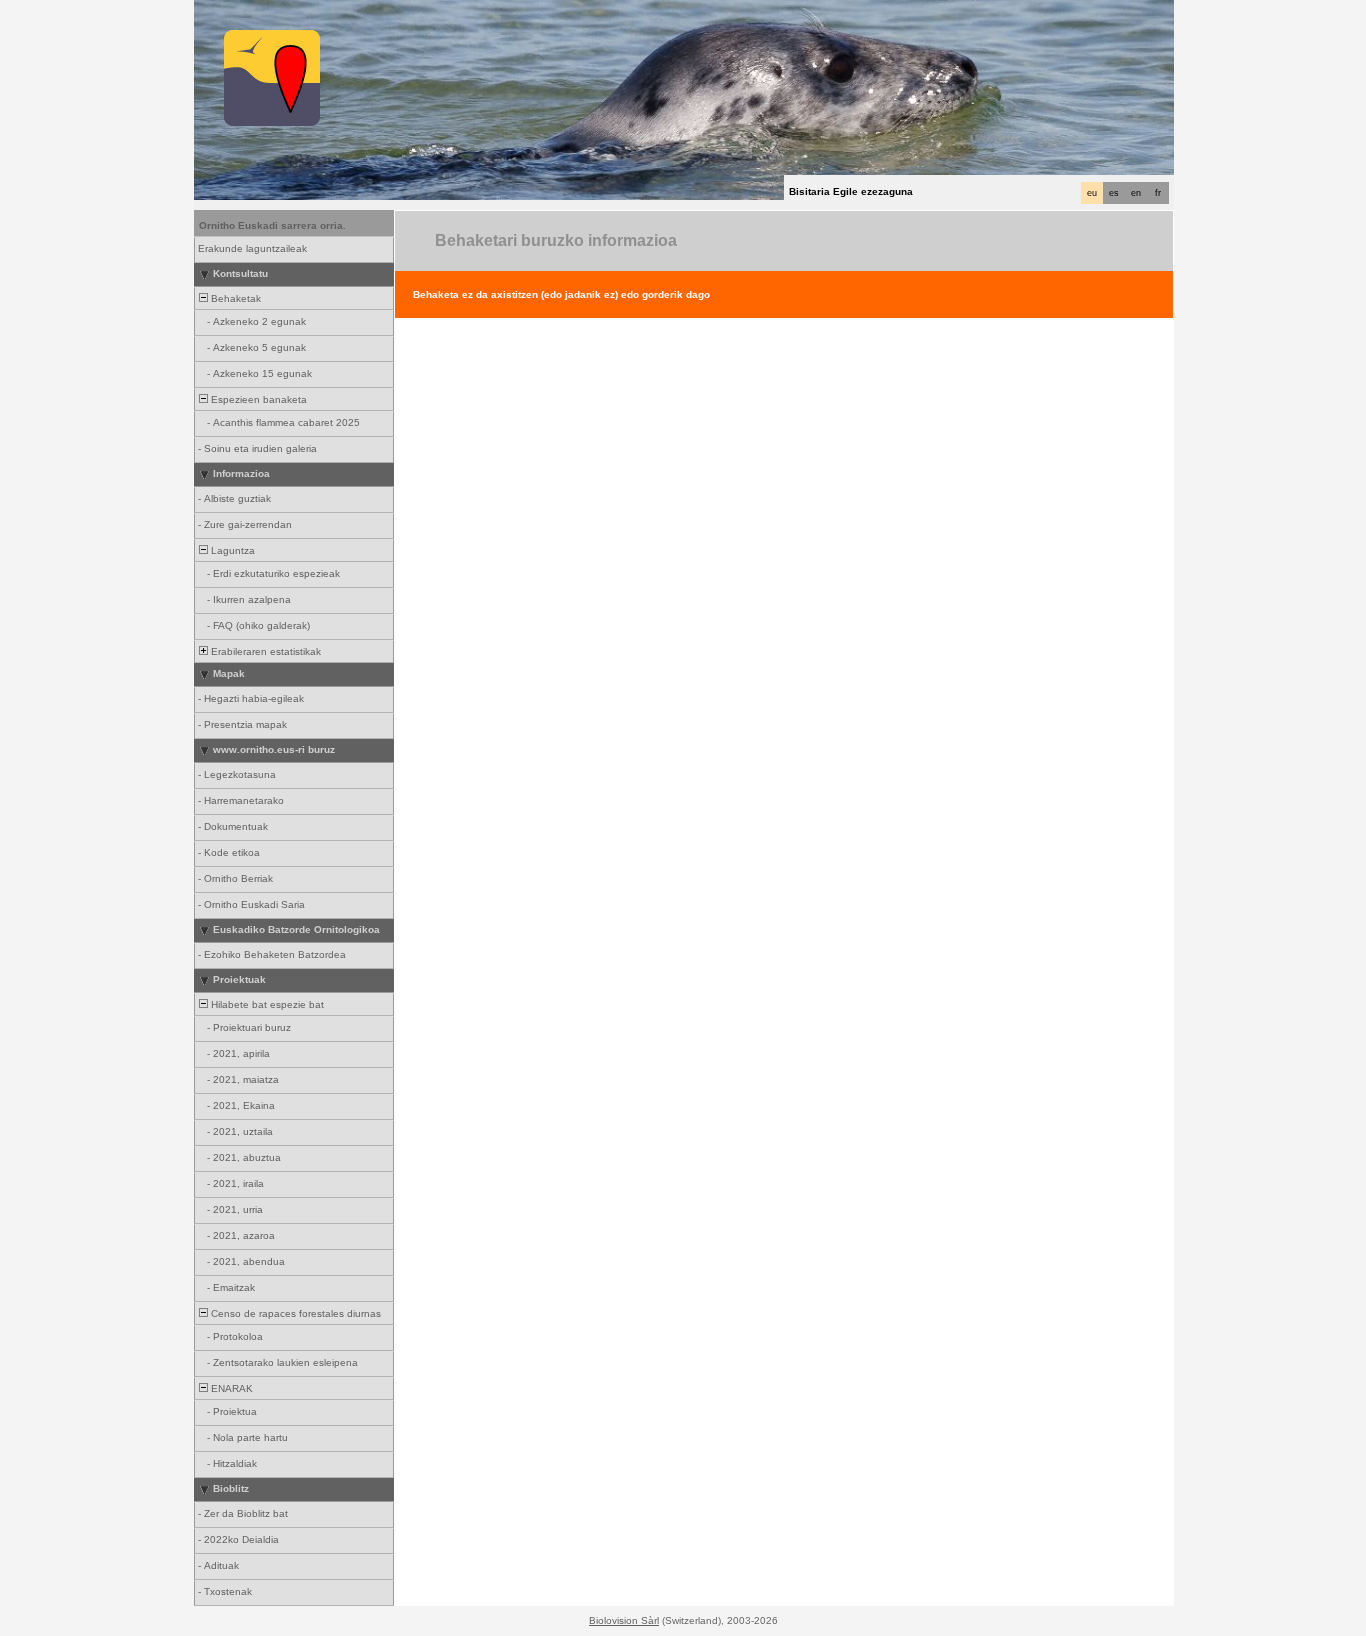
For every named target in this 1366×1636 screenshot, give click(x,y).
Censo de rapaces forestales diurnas (294, 1313)
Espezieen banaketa (257, 399)
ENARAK (230, 1388)
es (1114, 193)
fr (1158, 193)
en (1136, 193)
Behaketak (234, 298)
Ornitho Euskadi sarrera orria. (272, 225)
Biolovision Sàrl (624, 1620)
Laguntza (231, 550)
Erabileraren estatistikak (264, 651)
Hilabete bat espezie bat (266, 1004)
